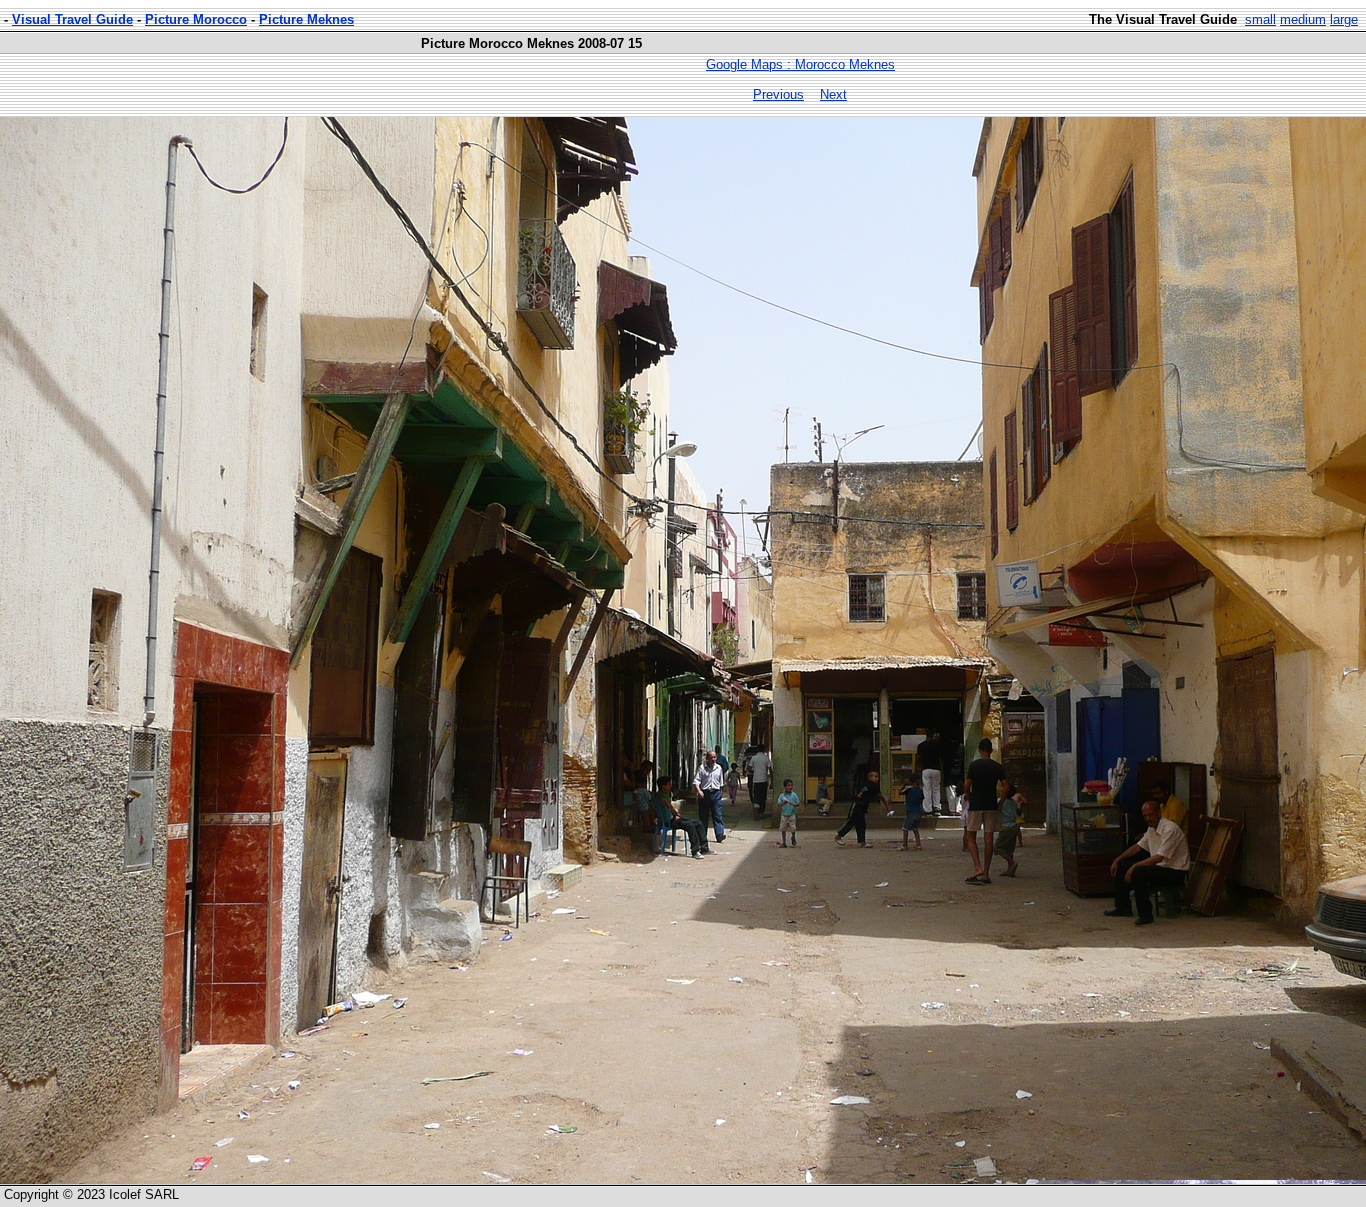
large (1344, 19)
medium (1303, 19)
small (1260, 19)
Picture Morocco (196, 19)
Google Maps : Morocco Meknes (800, 64)
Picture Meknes (306, 19)
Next (833, 94)
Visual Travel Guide (72, 19)
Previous (778, 94)
